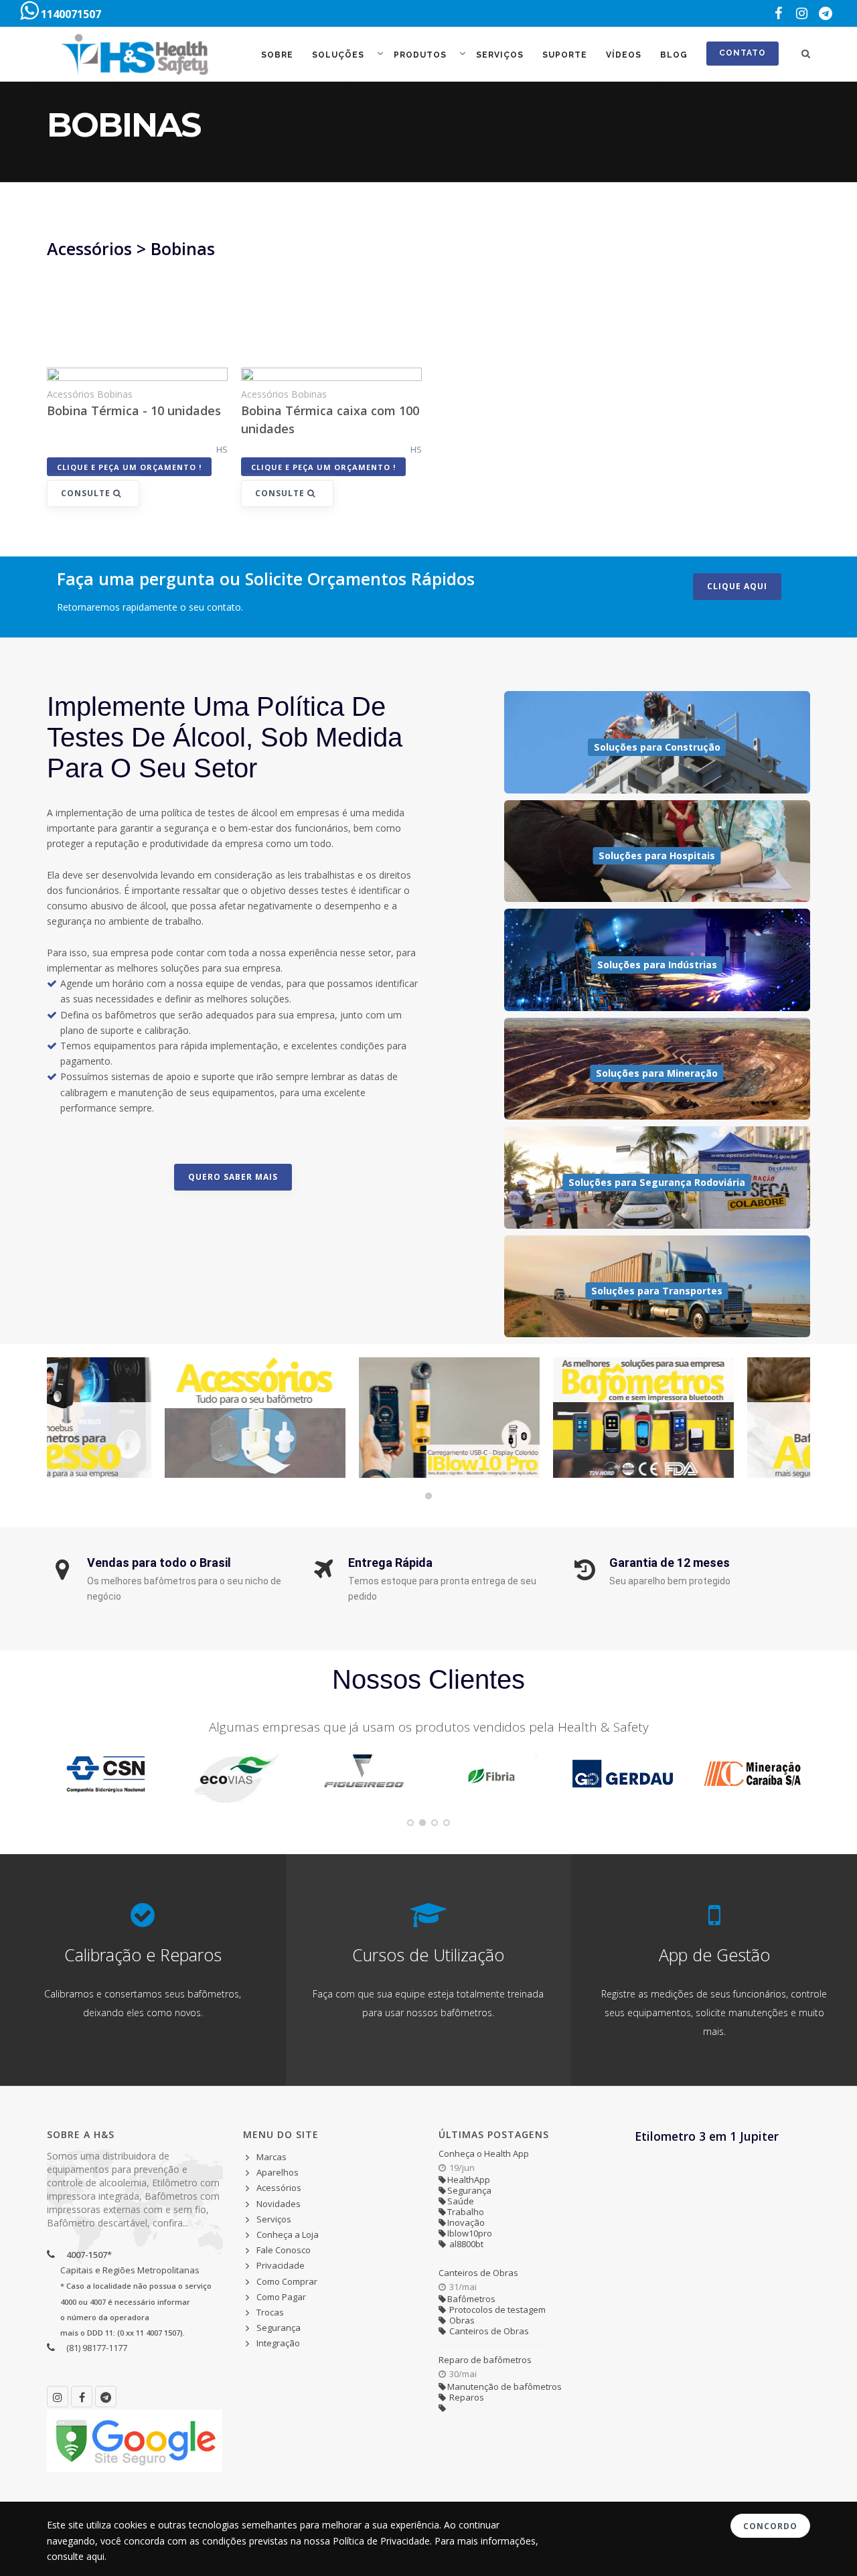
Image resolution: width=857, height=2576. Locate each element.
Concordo (770, 2526)
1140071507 (70, 14)
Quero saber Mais (233, 1177)
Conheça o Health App (484, 2153)
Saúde (461, 2201)
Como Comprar (287, 2281)
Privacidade (281, 2265)
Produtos (421, 55)
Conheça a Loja (288, 2234)
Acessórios (279, 2188)
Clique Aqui (737, 586)
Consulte (87, 493)
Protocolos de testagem (496, 2309)
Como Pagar (281, 2297)
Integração (278, 2343)
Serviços (500, 55)
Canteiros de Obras (478, 2273)
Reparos (466, 2397)
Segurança (279, 2328)
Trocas (270, 2312)
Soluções (339, 55)
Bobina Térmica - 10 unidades (134, 410)
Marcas (271, 2157)
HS (222, 449)
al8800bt (465, 2244)
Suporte (565, 55)
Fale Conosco (284, 2250)
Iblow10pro (470, 2233)
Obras (461, 2320)
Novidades (279, 2204)
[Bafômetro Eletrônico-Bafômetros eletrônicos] (526, 1418)
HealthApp (469, 2180)
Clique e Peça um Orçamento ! (129, 467)
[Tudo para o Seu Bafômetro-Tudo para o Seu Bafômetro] (137, 1418)
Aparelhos (278, 2172)
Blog (674, 55)
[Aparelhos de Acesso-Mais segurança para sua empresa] (720, 1418)
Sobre (277, 55)
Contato (743, 53)
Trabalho (466, 2212)
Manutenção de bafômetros (504, 2386)
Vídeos (624, 55)
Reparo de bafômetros (485, 2360)
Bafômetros (471, 2299)
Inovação (466, 2222)
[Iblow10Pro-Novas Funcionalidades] (331, 1418)
